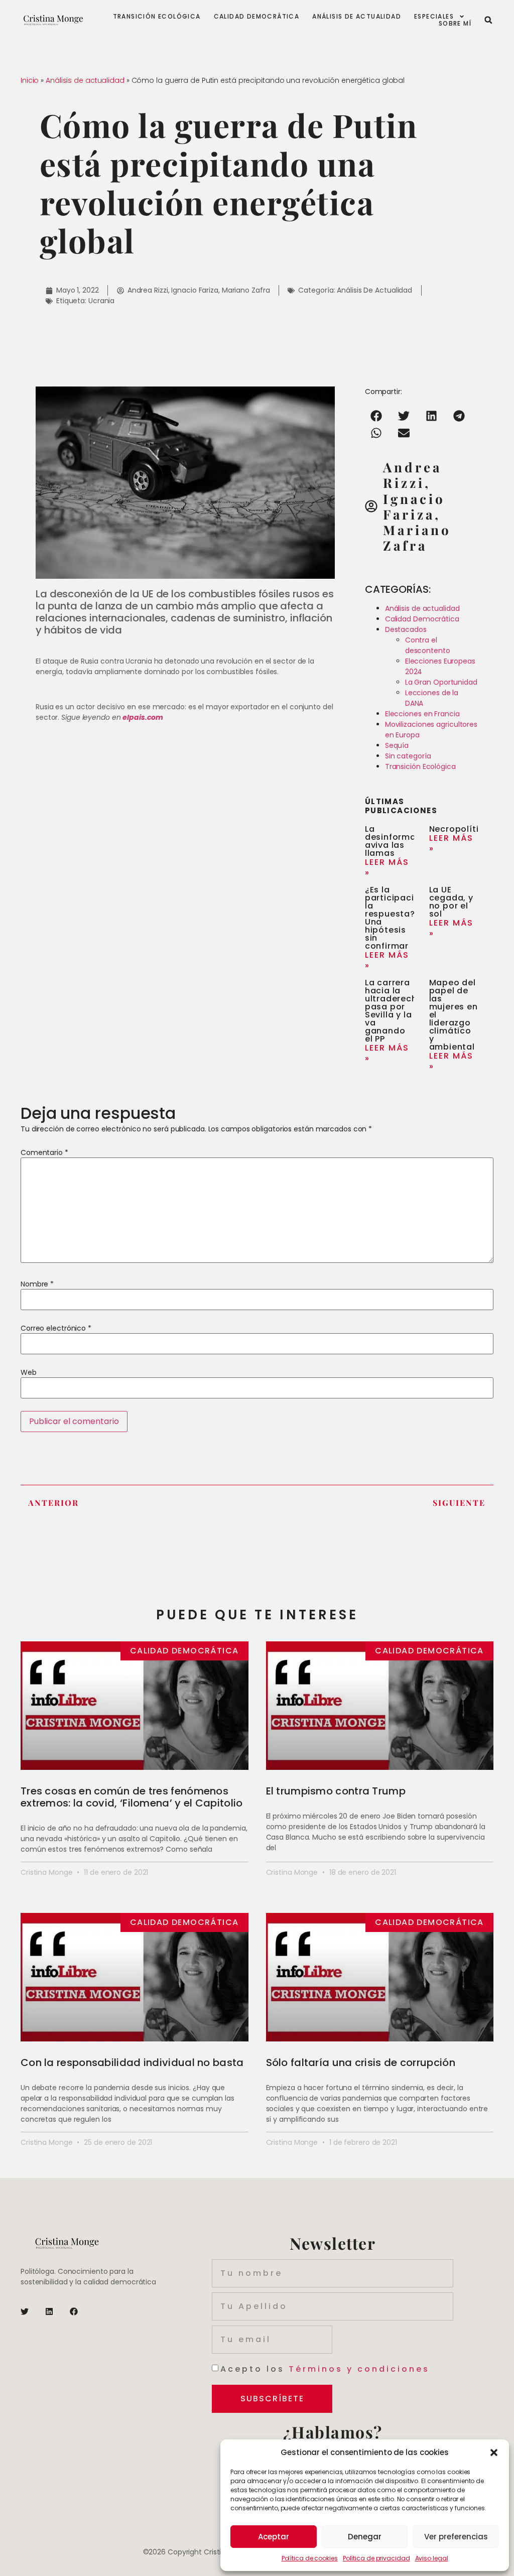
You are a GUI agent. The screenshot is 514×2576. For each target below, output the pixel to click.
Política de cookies (310, 2558)
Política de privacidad (376, 2558)
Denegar (365, 2537)
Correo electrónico (56, 1328)
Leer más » (387, 867)
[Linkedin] (49, 2311)
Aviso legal (432, 2558)
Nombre (37, 1284)
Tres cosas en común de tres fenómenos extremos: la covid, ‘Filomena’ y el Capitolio (132, 1797)
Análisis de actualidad (357, 17)
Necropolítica (460, 829)
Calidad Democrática (257, 17)
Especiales (434, 17)
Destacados (406, 629)
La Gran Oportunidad (441, 682)
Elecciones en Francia (422, 714)
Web (29, 1372)
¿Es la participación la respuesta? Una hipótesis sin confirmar (395, 918)
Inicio (30, 80)
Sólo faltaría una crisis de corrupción (361, 2063)
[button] (494, 2453)
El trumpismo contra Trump (336, 1791)
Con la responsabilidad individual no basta (132, 2063)
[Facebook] (74, 2311)
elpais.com (143, 717)
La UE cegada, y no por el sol (451, 902)
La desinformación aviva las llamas (400, 841)
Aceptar (274, 2537)
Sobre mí (455, 24)
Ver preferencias (456, 2537)
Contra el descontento (428, 645)
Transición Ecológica (420, 766)
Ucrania (101, 301)
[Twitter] (25, 2311)
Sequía (397, 745)
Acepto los (325, 2369)
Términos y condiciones (359, 2369)
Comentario (44, 1152)
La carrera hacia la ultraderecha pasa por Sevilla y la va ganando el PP (394, 1011)
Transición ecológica (157, 17)
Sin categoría (408, 756)
